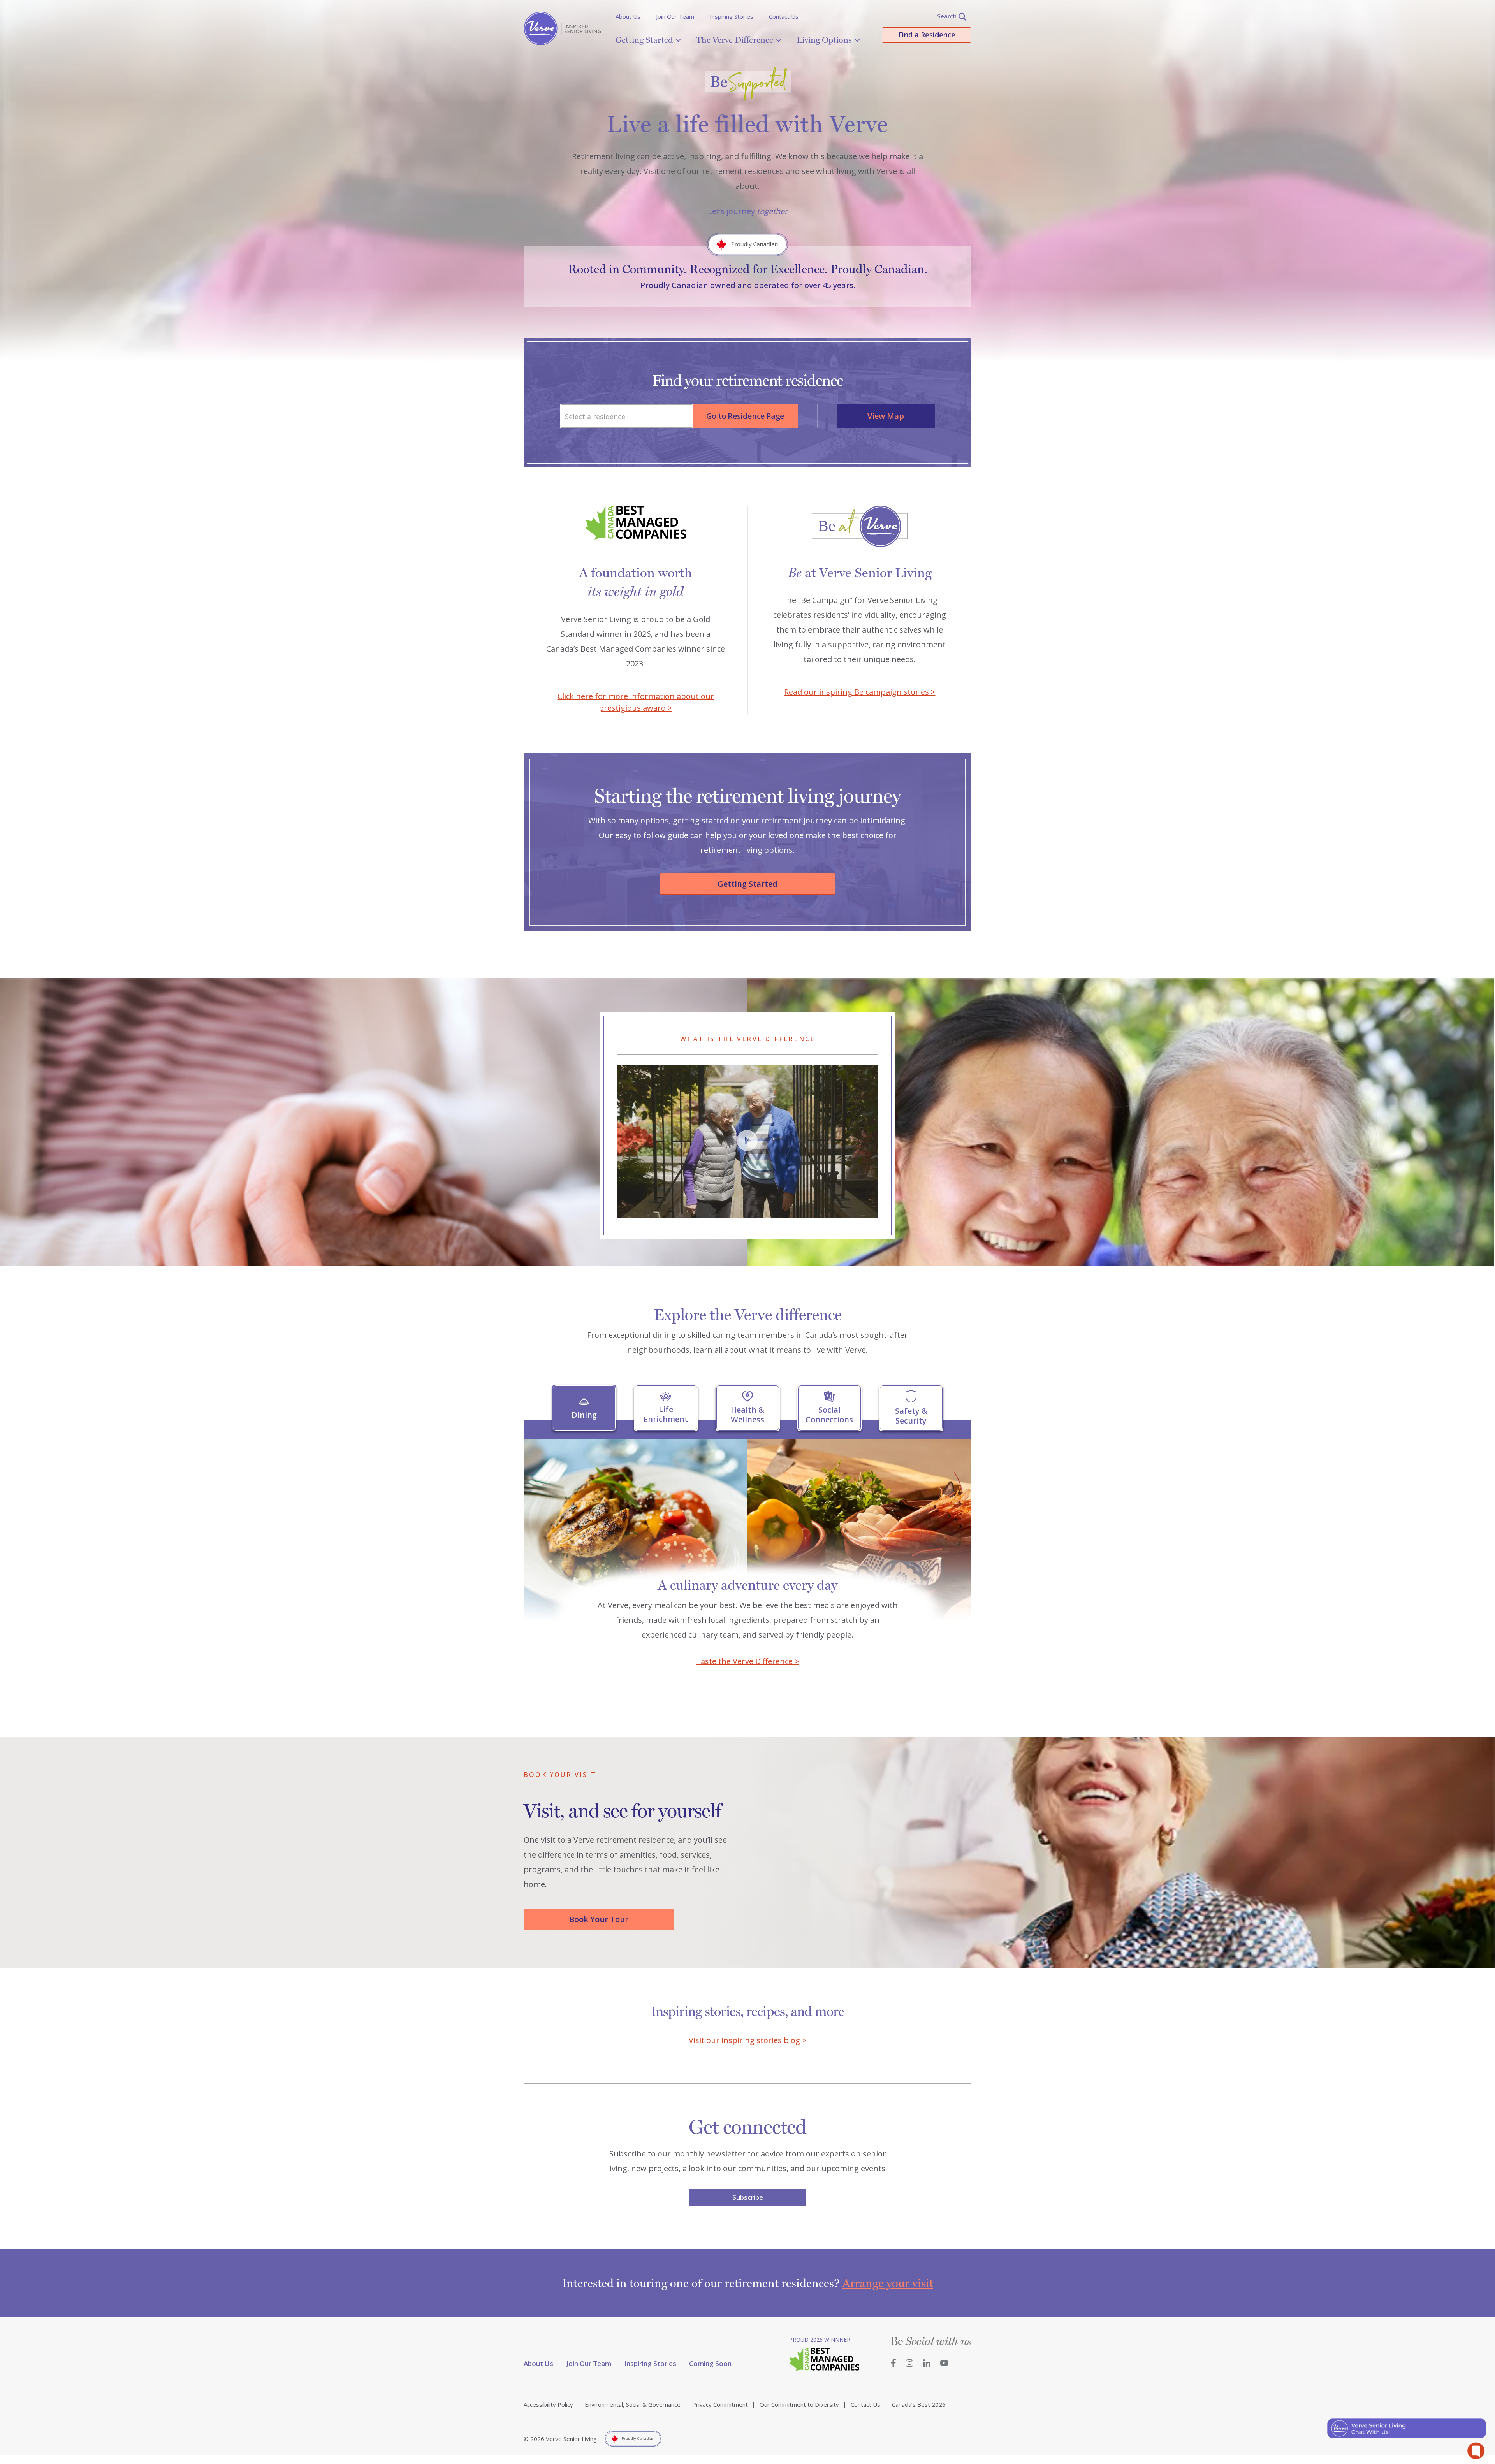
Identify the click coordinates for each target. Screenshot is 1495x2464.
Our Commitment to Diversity (799, 2404)
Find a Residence (927, 35)
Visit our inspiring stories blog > (748, 2040)
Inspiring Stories (732, 16)
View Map (886, 416)
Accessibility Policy (548, 2404)
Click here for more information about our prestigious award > (636, 702)
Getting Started (644, 40)
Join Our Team (675, 16)
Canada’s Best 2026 (919, 2404)
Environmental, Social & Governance (633, 2404)
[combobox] (626, 416)
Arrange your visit (888, 2283)
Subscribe (748, 2197)
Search (947, 16)
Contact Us (784, 16)
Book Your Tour (599, 1919)
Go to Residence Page (745, 416)
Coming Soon (710, 2363)
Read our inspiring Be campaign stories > (860, 692)
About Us (628, 16)
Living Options (824, 40)
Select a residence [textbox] (595, 417)
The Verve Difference (735, 40)
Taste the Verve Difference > (747, 1661)
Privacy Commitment (720, 2404)
